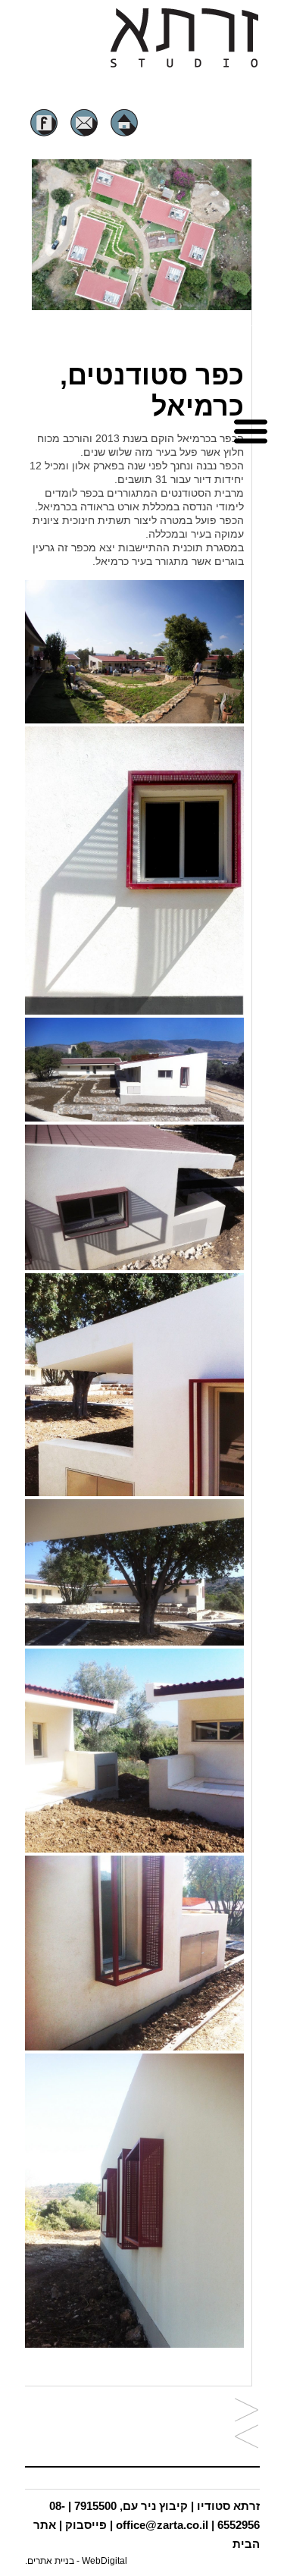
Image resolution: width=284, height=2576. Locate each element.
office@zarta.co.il (162, 2525)
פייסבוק (86, 2525)
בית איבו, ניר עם (247, 2438)
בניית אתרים (51, 2561)
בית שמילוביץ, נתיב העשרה (247, 2411)
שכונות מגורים (219, 328)
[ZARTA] (184, 65)
